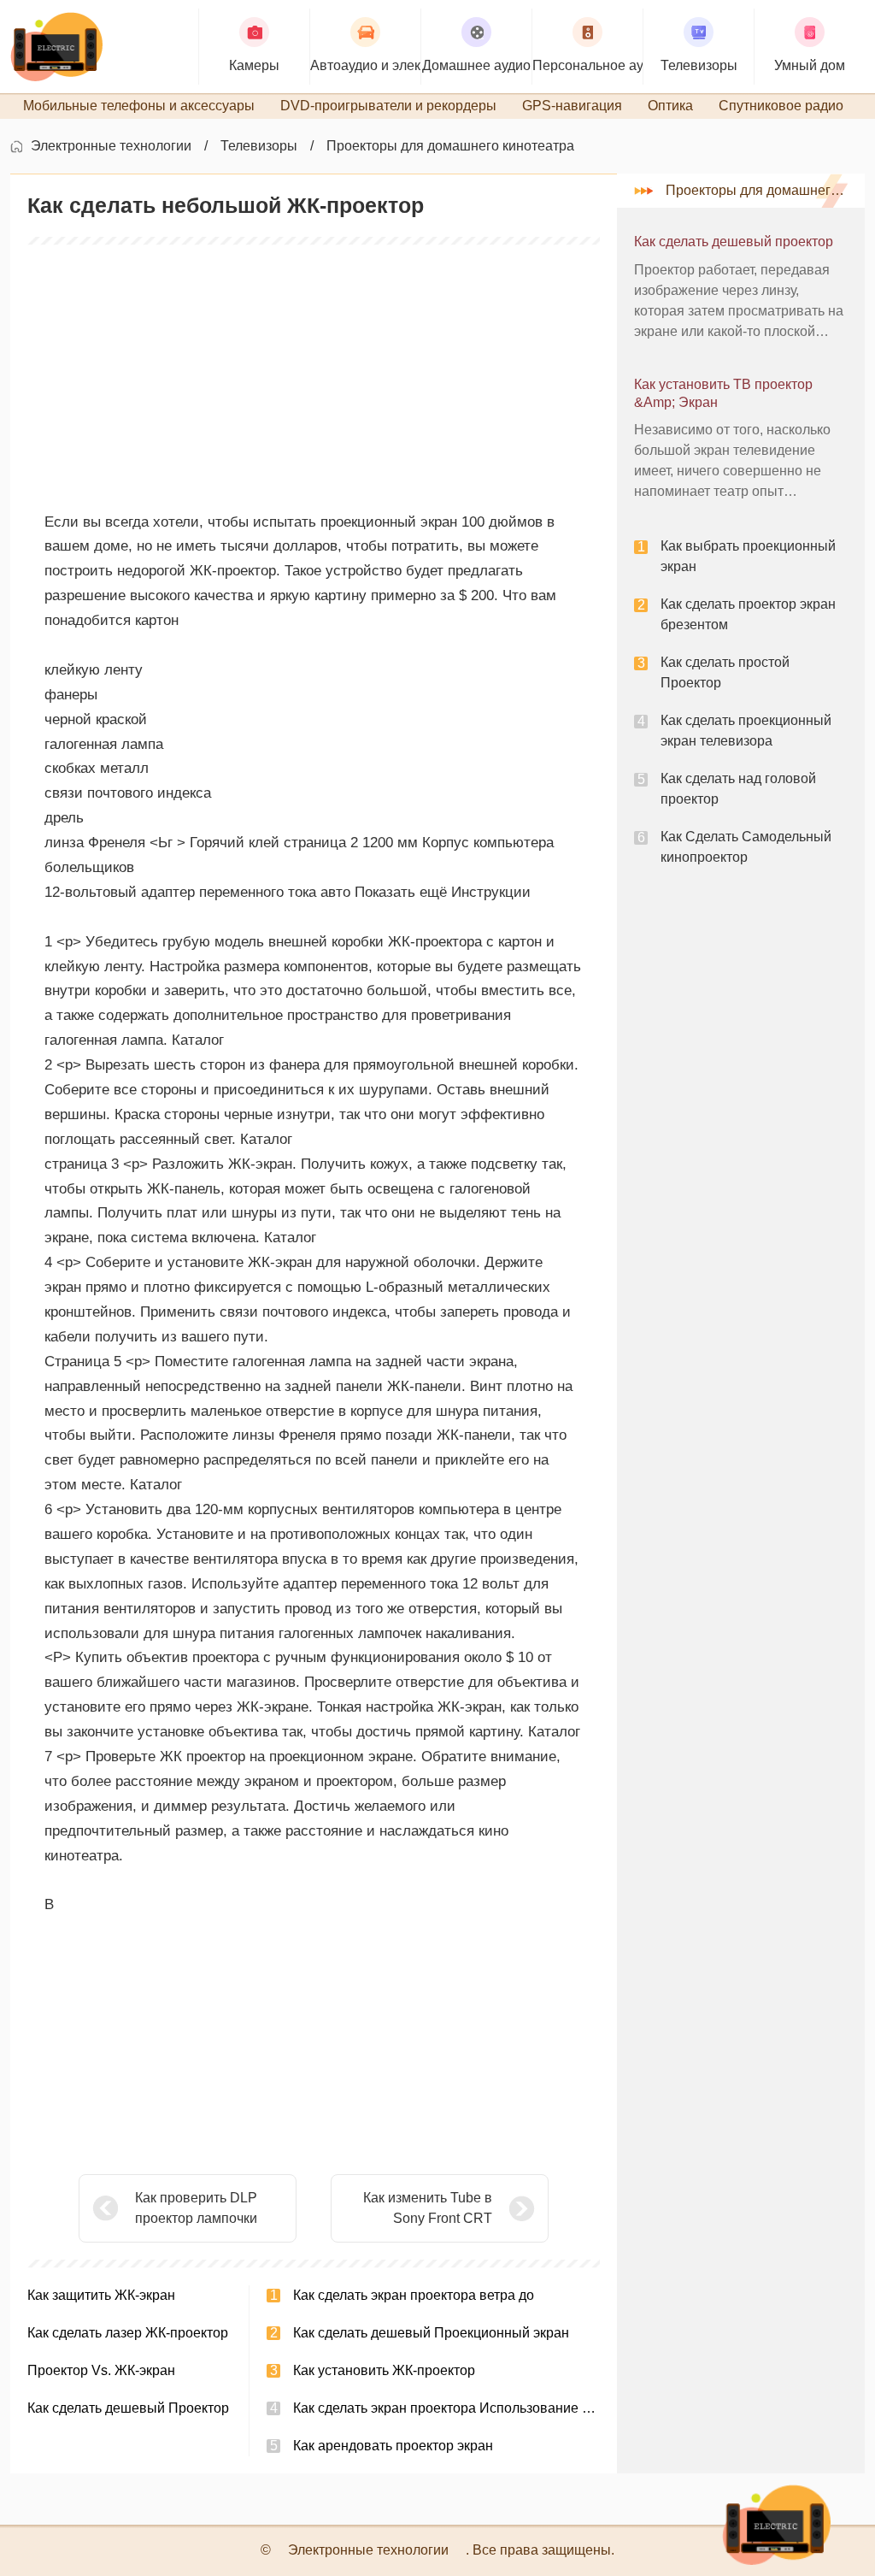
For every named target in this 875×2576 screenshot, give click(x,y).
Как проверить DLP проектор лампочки (196, 2208)
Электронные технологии (111, 146)
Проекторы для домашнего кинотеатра (450, 146)
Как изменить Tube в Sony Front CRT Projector (428, 2210)
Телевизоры (259, 146)
